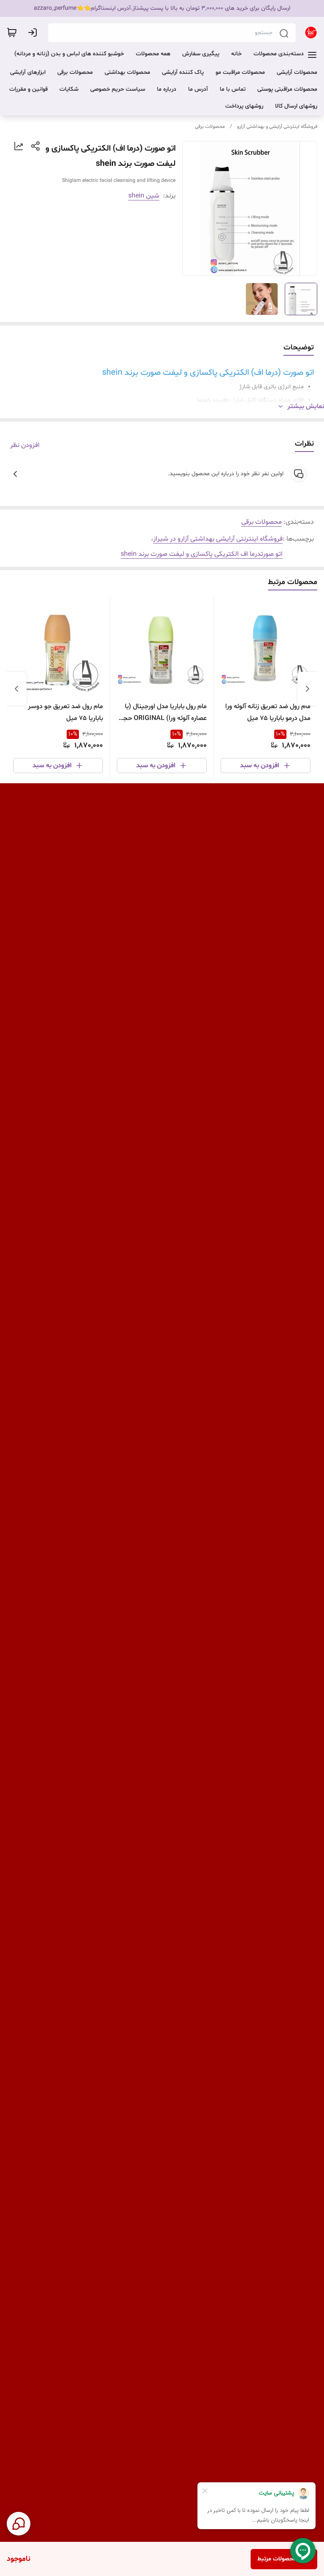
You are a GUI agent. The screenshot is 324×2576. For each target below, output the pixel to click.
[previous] (308, 689)
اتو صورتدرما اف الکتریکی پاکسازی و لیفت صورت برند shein (202, 554)
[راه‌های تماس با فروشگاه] (19, 2524)
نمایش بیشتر (306, 406)
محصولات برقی (210, 127)
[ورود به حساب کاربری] (34, 32)
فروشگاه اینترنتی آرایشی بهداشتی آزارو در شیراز (218, 539)
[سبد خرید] (12, 32)
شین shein (144, 196)
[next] (16, 689)
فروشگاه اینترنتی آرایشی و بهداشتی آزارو (277, 127)
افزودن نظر (25, 445)
